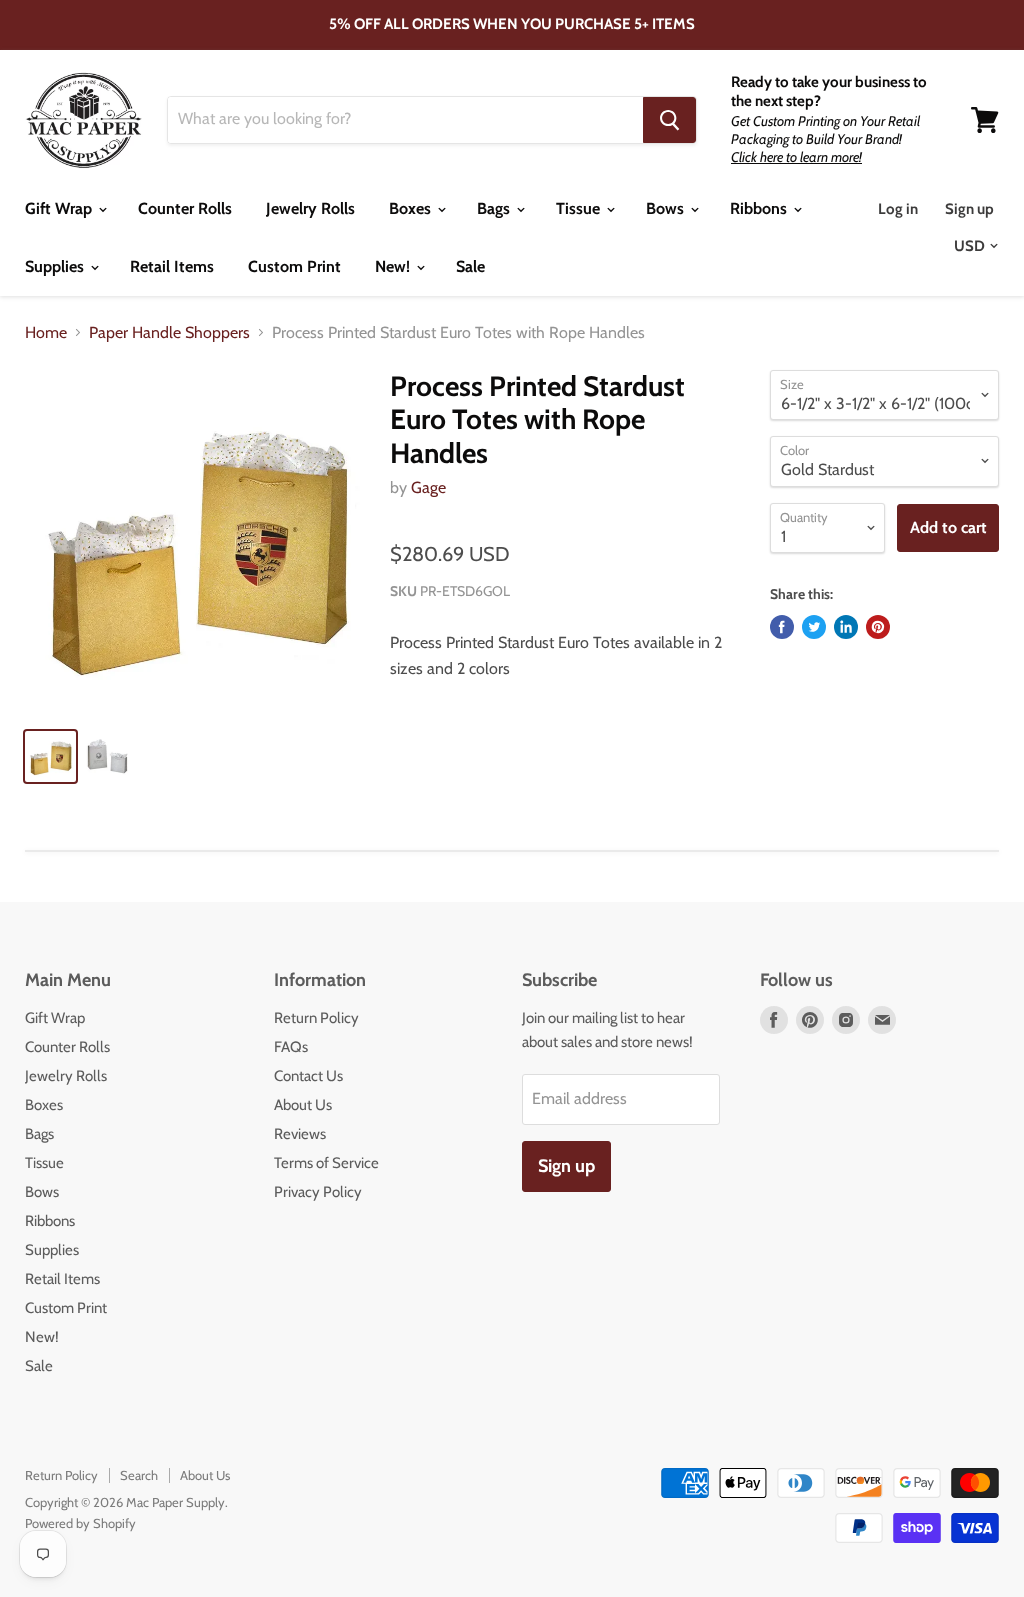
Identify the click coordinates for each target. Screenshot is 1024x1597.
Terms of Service (326, 1163)
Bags (495, 208)
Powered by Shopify (80, 1523)
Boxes (412, 208)
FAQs (291, 1047)
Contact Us (308, 1076)
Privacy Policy (318, 1192)
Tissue (580, 208)
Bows (667, 208)
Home (46, 333)
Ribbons (760, 208)
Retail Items (172, 266)
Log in (898, 209)
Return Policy (316, 1018)
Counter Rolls (185, 208)
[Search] (669, 120)
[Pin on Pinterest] (878, 627)
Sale (470, 266)
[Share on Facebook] (782, 627)
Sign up (969, 209)
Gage (428, 487)
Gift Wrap (60, 208)
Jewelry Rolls (310, 208)
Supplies (56, 266)
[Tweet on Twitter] (814, 627)
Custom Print (294, 266)
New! (394, 266)
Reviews (300, 1134)
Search (139, 1475)
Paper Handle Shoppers (169, 333)
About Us (303, 1105)
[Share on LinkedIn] (846, 627)
